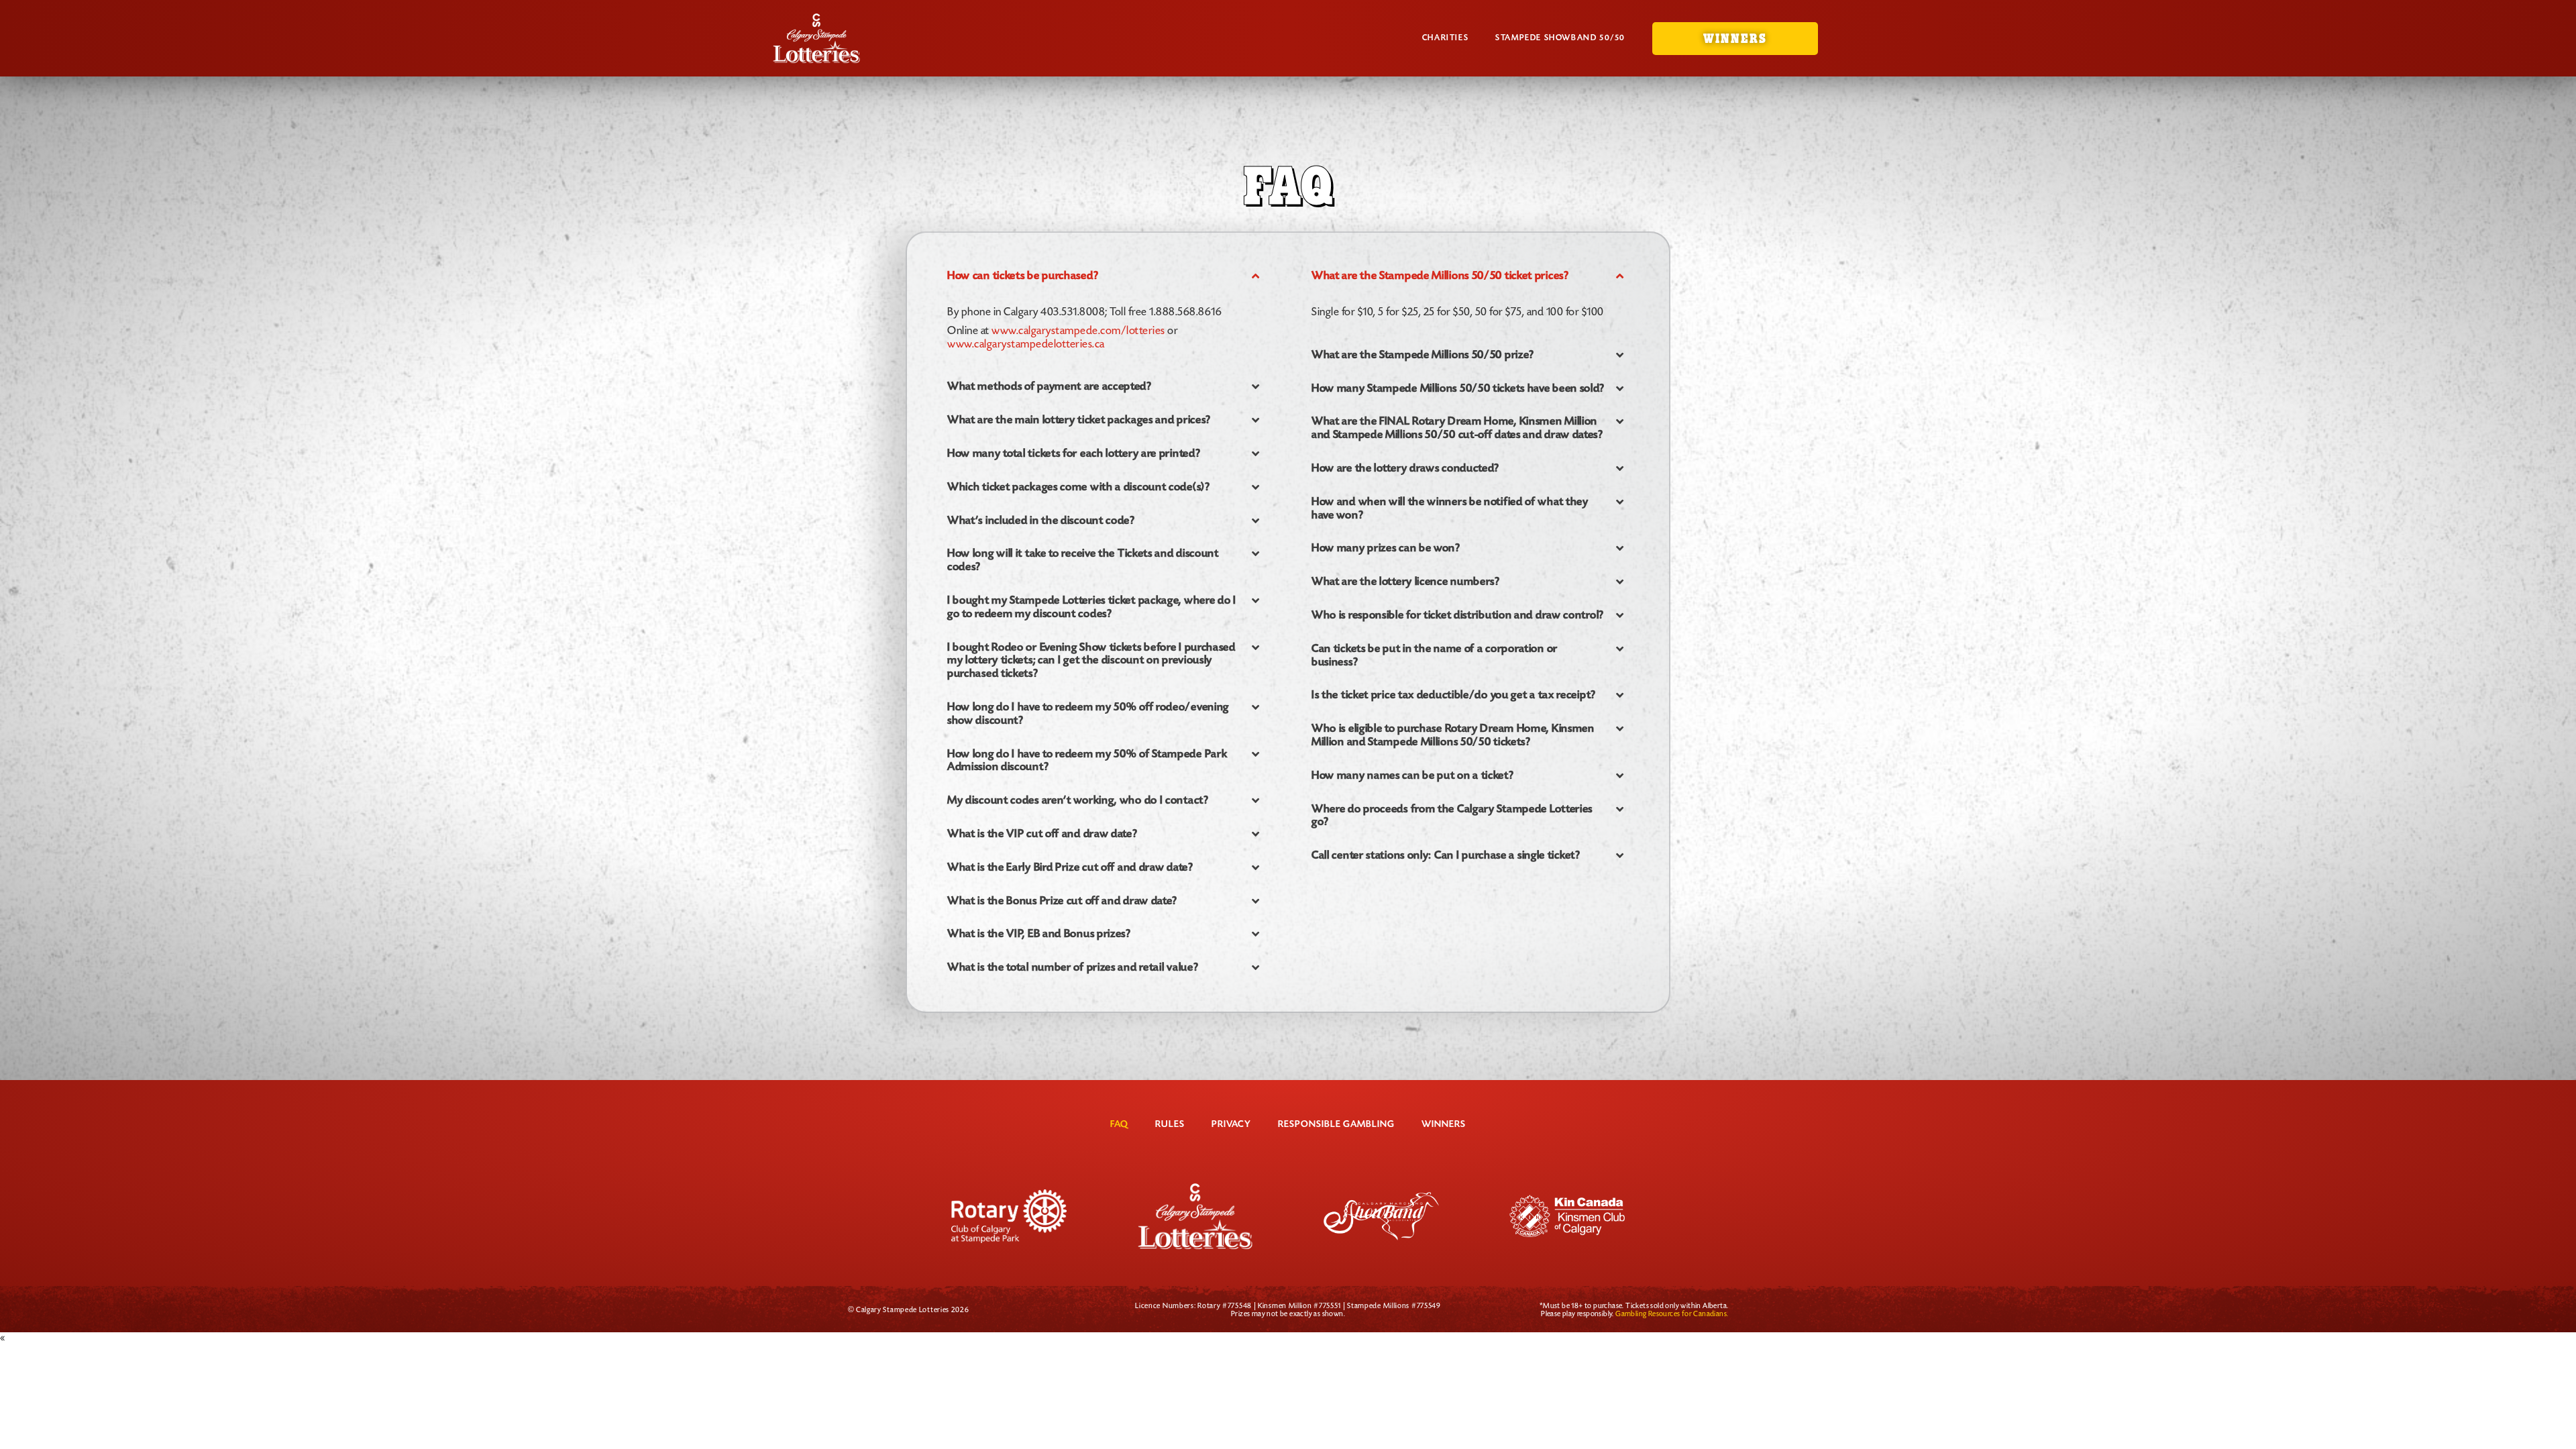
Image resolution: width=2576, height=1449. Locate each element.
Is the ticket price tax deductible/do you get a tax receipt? (1454, 695)
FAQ (1119, 1125)
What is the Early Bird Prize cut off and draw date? (1070, 868)
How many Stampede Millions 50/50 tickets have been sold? (1458, 389)
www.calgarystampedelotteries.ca (1026, 345)
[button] (1106, 276)
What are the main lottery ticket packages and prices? (1079, 420)
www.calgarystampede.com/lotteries (1078, 331)
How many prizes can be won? (1386, 548)
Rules (1170, 1125)
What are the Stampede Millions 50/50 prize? (1423, 355)
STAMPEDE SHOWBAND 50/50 (1560, 38)
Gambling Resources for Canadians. (1672, 1314)
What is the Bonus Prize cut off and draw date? (1062, 901)
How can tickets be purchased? (1023, 276)
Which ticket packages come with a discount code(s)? (1079, 487)
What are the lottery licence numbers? (1406, 582)
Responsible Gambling (1336, 1125)
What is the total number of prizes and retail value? (1073, 968)
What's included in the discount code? (1041, 521)
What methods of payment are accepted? (1050, 387)
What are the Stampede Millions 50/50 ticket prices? (1440, 276)
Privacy (1231, 1125)
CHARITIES (1445, 38)
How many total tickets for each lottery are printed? (1074, 454)
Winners (1444, 1125)
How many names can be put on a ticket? (1413, 776)
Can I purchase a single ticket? (1446, 856)
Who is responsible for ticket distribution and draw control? (1458, 615)
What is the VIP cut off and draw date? (1042, 834)
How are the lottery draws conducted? (1405, 469)
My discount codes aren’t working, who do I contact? (1078, 801)
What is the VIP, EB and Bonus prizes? (1039, 934)
